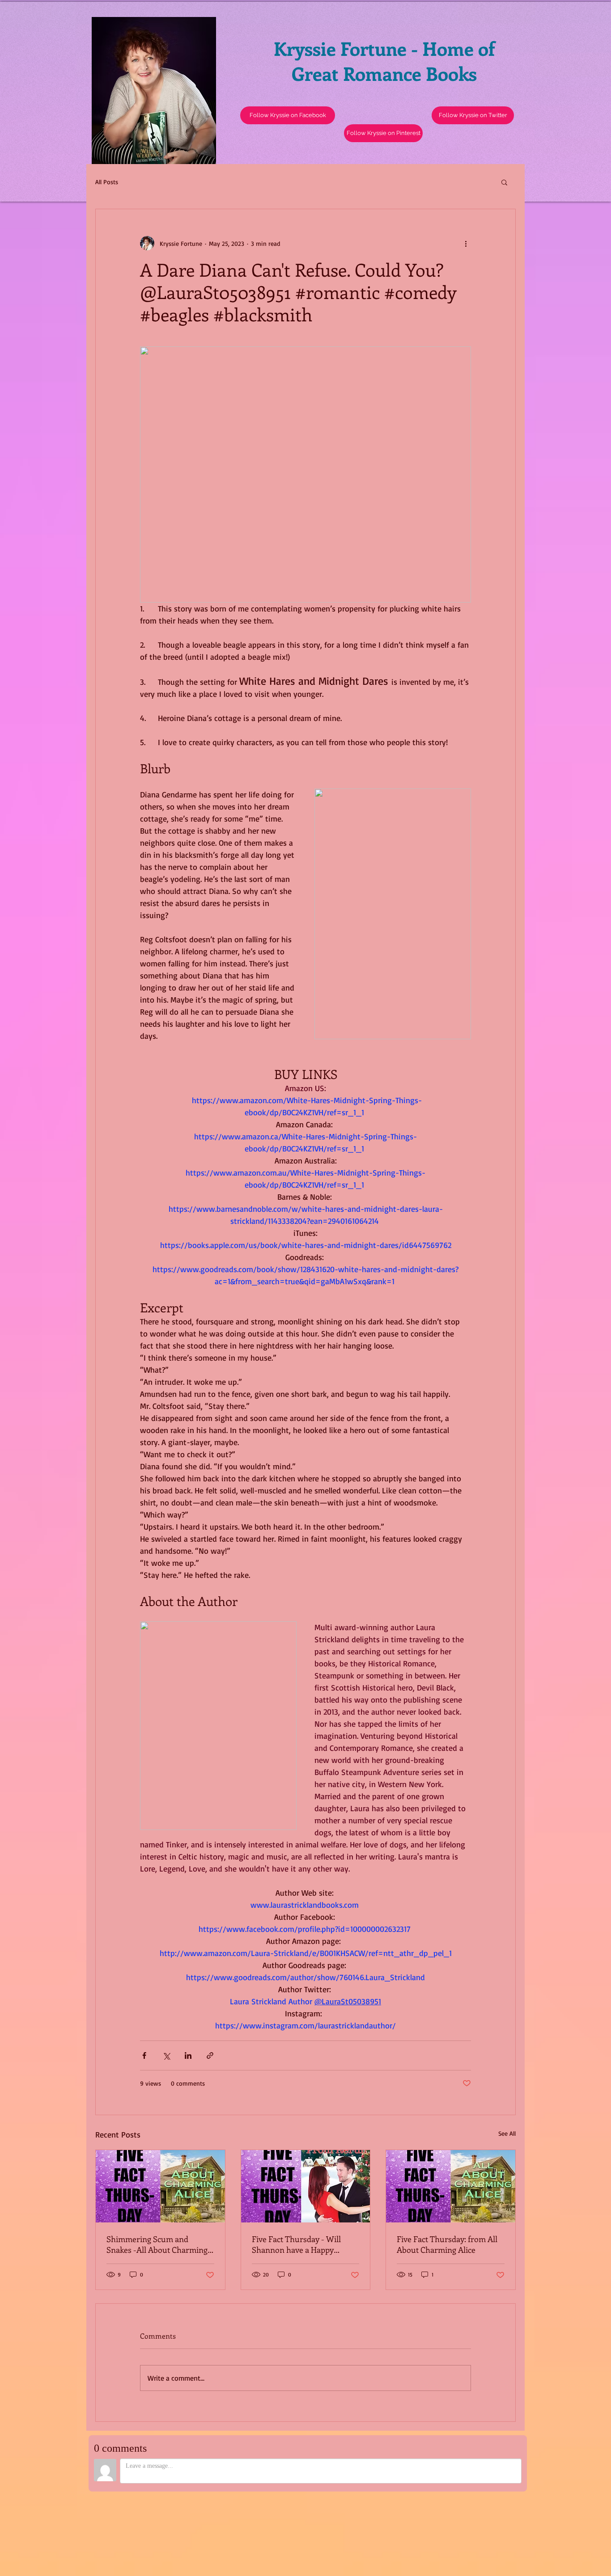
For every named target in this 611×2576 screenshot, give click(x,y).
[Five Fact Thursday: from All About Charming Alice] (451, 2186)
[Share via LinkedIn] (188, 2055)
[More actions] (466, 243)
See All (507, 2133)
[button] (473, 115)
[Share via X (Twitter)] (166, 2055)
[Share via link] (210, 2055)
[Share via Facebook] (144, 2055)
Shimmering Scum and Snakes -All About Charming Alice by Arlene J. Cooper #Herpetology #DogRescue (157, 2244)
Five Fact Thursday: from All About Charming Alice (447, 2244)
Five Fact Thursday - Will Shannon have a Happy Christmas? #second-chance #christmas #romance (302, 2244)
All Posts (107, 182)
